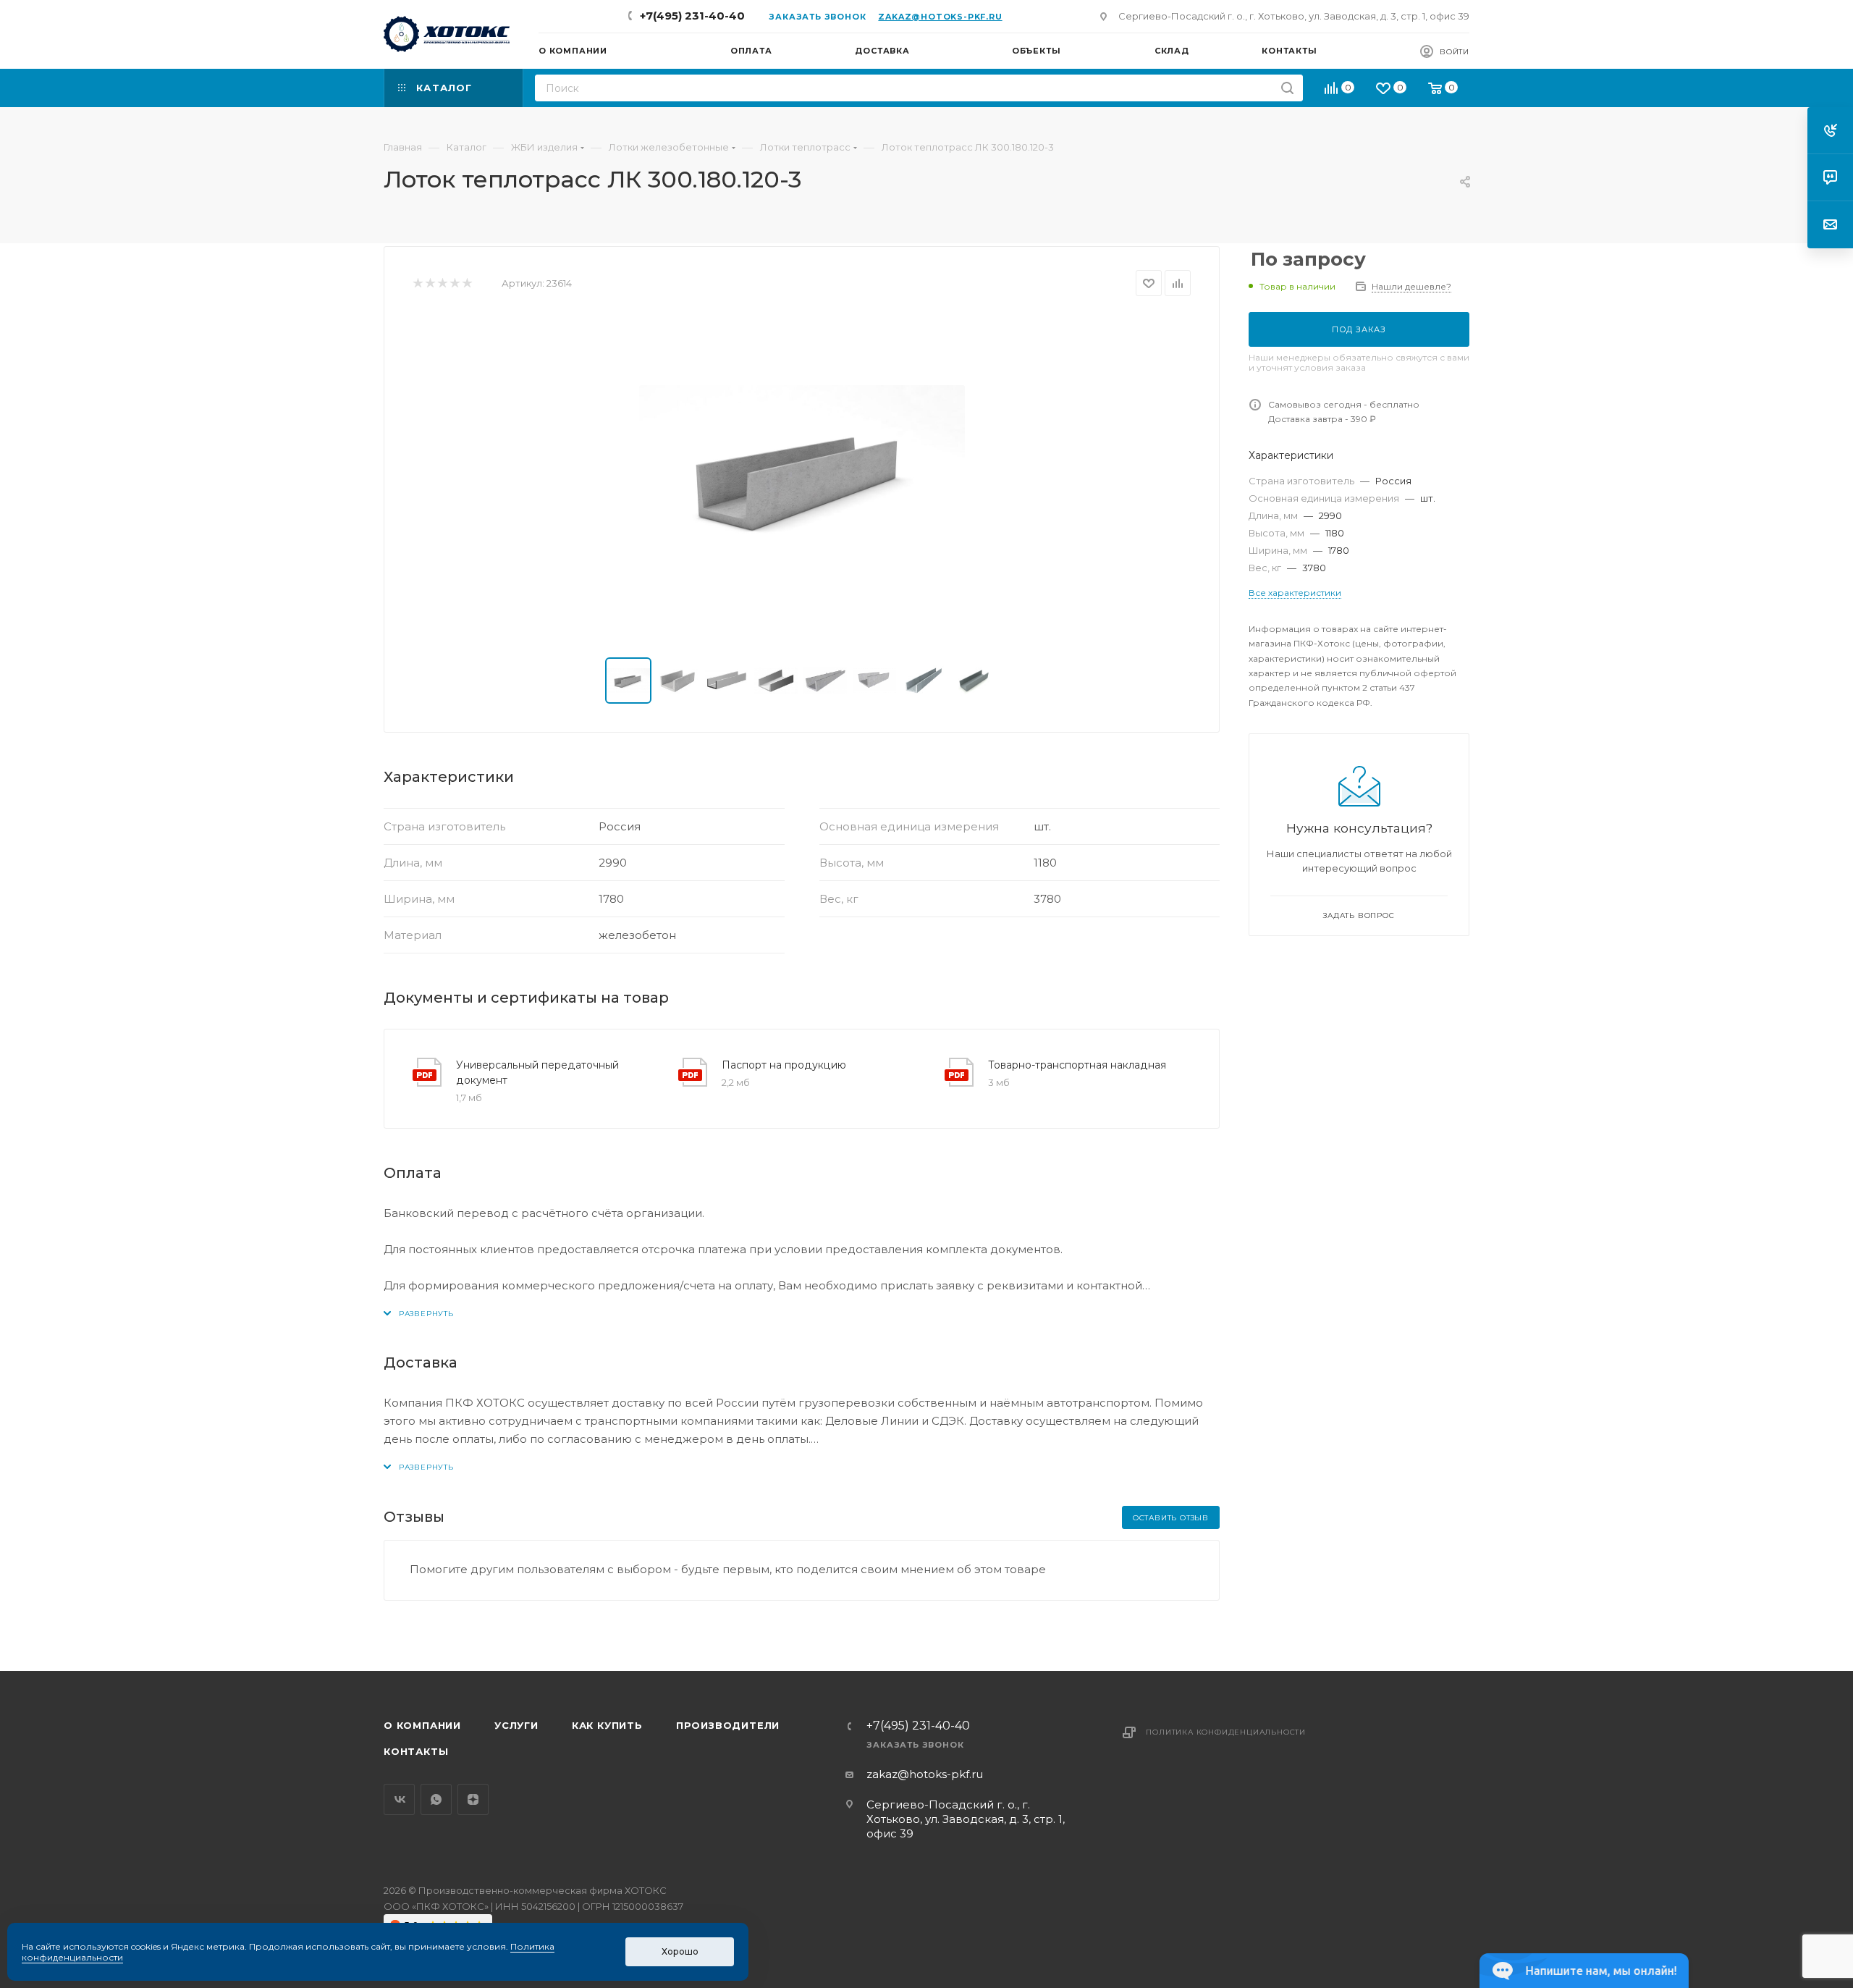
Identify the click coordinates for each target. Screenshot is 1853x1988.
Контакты (416, 1751)
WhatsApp (436, 1799)
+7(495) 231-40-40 (692, 16)
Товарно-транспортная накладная (1077, 1065)
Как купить (607, 1725)
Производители (728, 1725)
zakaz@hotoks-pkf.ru (940, 17)
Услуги (516, 1725)
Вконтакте (399, 1799)
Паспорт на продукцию (784, 1065)
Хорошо (680, 1951)
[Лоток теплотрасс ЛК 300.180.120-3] (802, 477)
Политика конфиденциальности (1226, 1732)
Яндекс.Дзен (473, 1799)
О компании (422, 1725)
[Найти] (1287, 88)
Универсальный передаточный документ (537, 1073)
